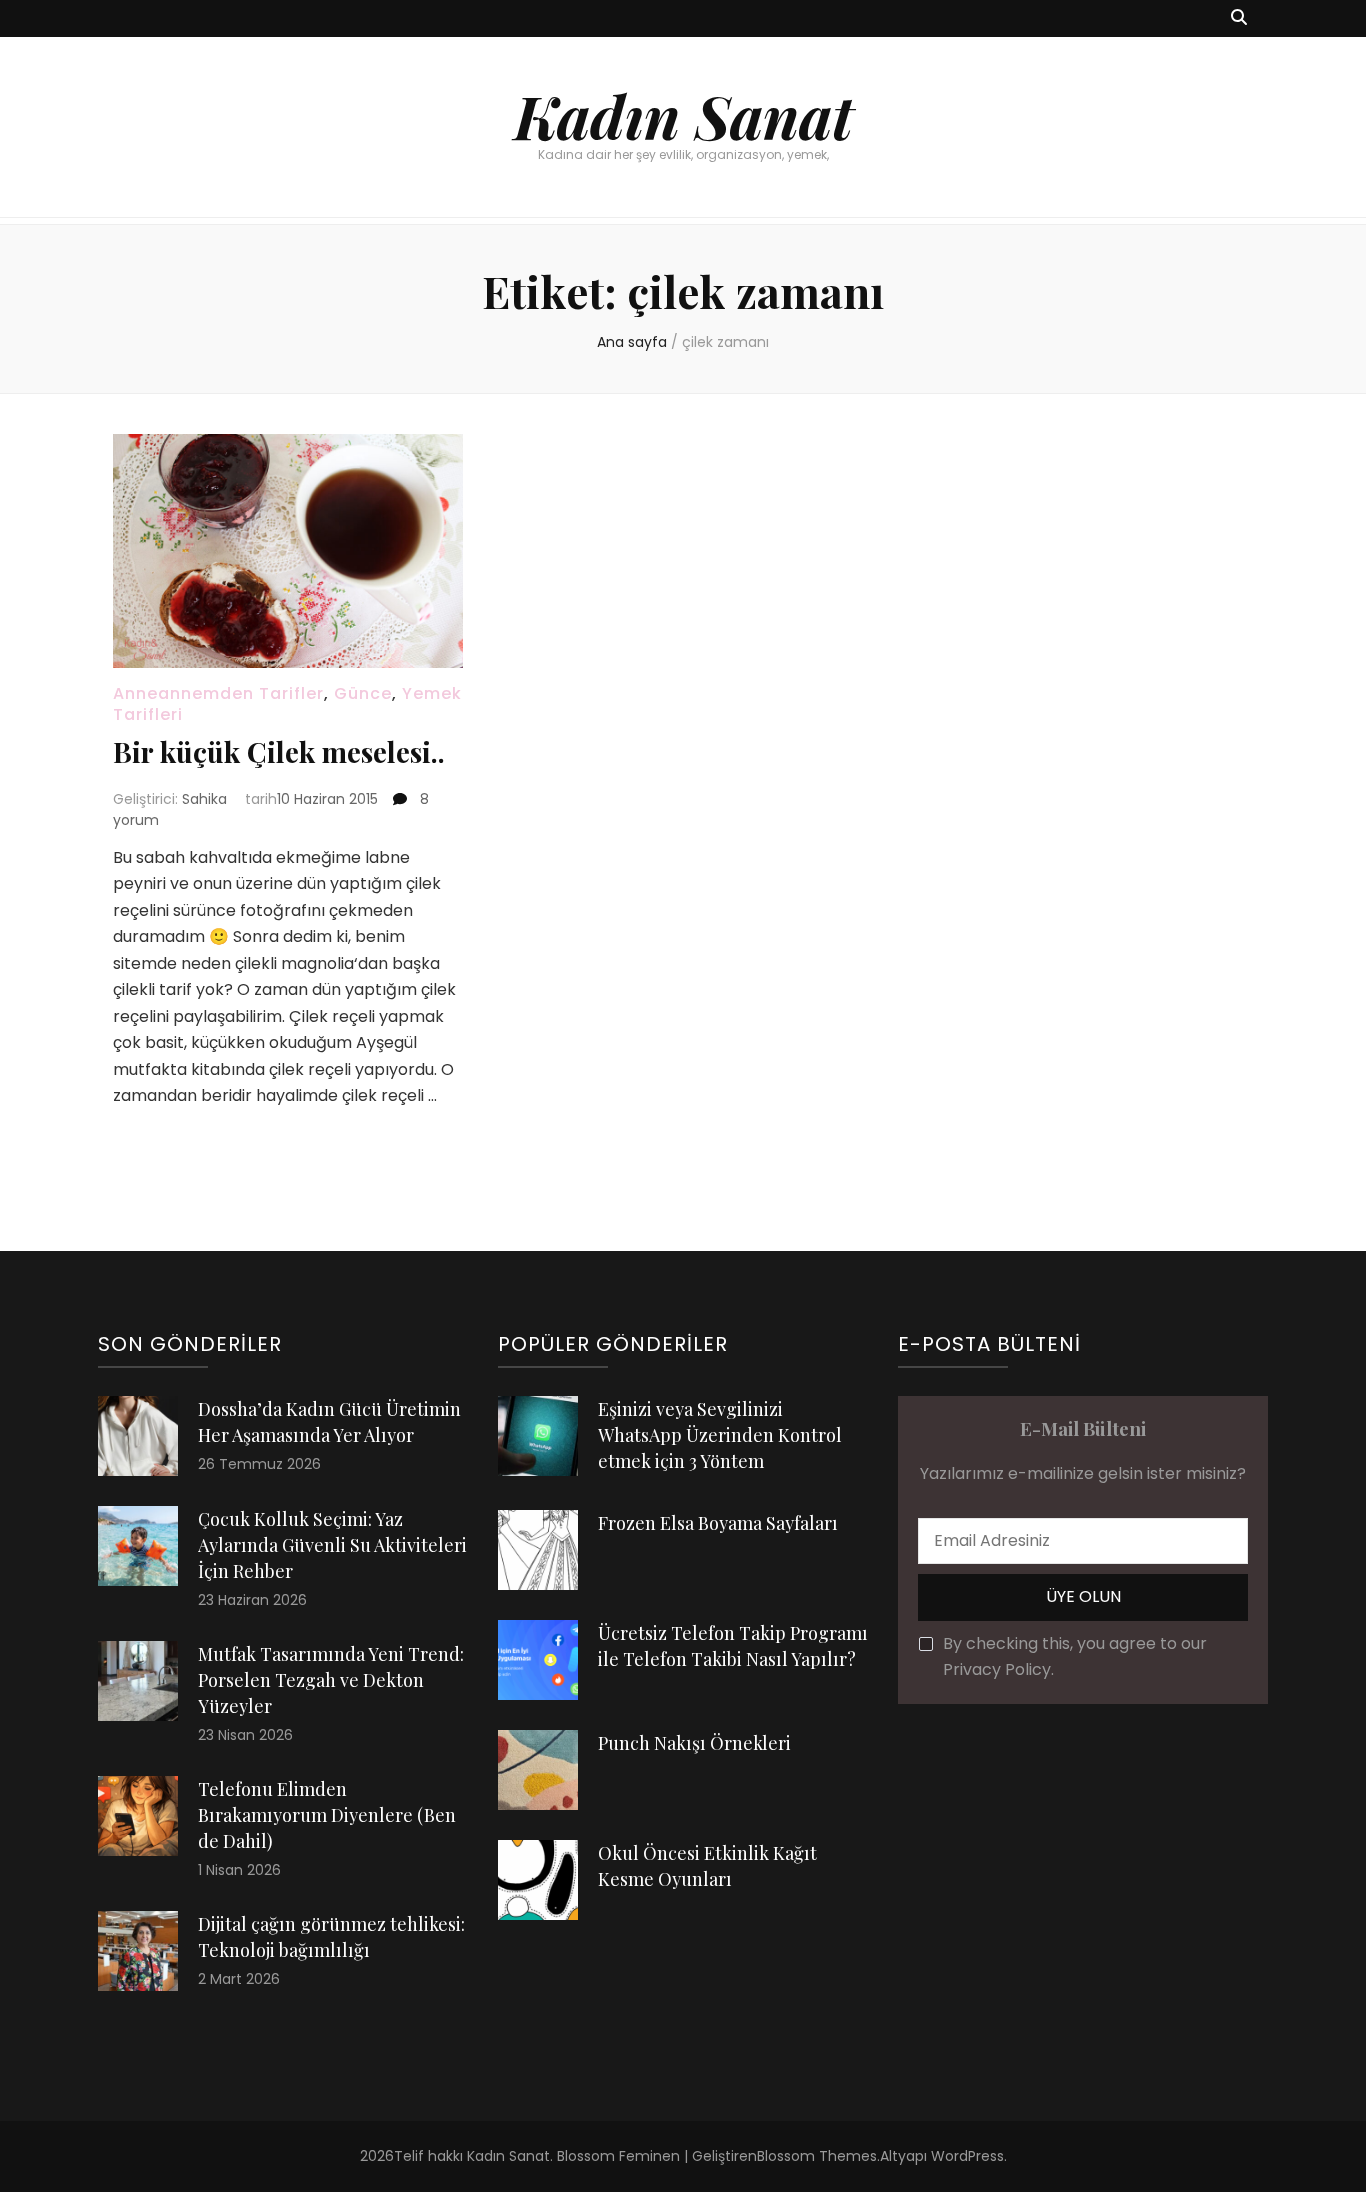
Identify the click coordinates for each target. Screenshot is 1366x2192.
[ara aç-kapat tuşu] (1239, 18)
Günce (363, 693)
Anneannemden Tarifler (218, 693)
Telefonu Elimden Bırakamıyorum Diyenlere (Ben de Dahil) (327, 1815)
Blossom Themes (817, 2156)
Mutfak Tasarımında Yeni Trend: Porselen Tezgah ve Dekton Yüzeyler (331, 1680)
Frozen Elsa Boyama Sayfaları (718, 1523)
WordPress (967, 2156)
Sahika (204, 799)
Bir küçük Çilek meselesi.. (279, 751)
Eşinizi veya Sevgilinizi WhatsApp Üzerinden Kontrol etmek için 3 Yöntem (720, 1435)
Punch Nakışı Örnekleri (694, 1743)
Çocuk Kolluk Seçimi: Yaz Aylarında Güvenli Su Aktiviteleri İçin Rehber (332, 1545)
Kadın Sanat (683, 115)
